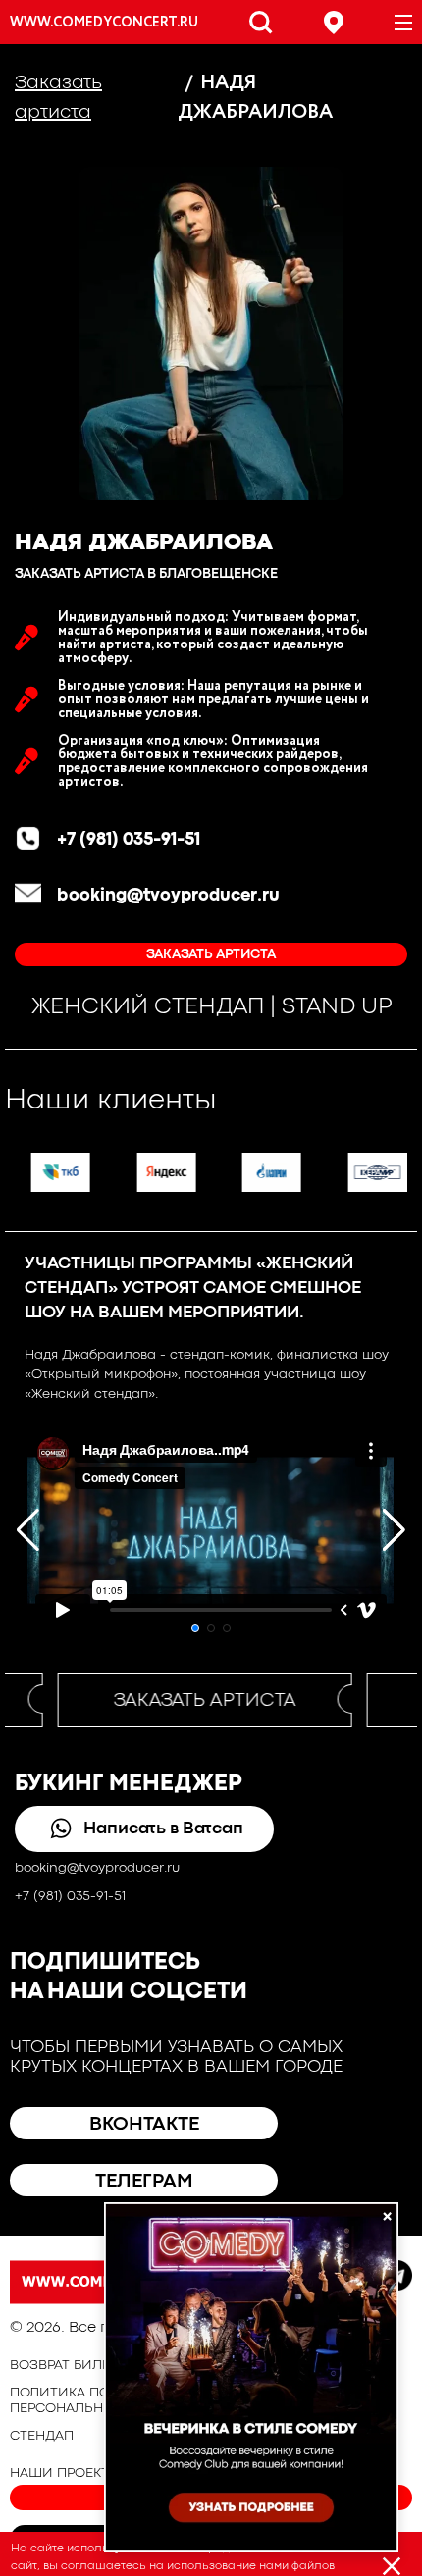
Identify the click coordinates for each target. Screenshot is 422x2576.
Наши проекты (65, 2473)
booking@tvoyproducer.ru (168, 896)
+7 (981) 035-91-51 (129, 840)
